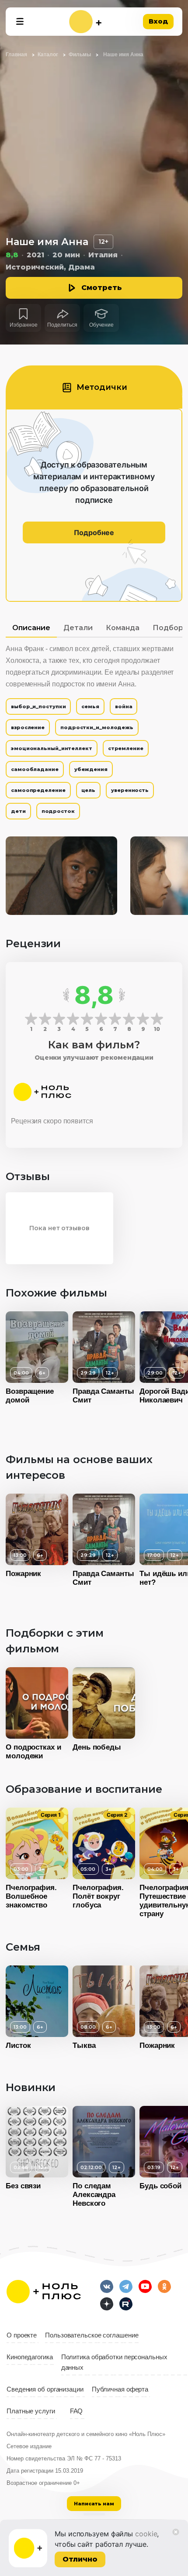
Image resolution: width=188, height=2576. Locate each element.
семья (90, 706)
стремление (126, 748)
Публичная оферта (120, 2389)
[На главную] (85, 22)
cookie (146, 2534)
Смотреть (102, 288)
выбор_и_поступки (38, 706)
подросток (58, 811)
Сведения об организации (45, 2389)
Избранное (24, 325)
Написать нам (94, 2504)
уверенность (130, 790)
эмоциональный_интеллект (52, 748)
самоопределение (38, 790)
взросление (28, 727)
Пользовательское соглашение (92, 2335)
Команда (123, 628)
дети (18, 811)
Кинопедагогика (30, 2357)
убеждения (91, 769)
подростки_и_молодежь (97, 727)
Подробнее (94, 532)
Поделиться (62, 325)
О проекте (22, 2335)
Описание (31, 628)
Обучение (101, 325)
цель (89, 790)
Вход (158, 21)
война (124, 706)
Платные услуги (31, 2411)
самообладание (35, 769)
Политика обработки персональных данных (114, 2362)
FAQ (77, 2411)
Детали (78, 628)
